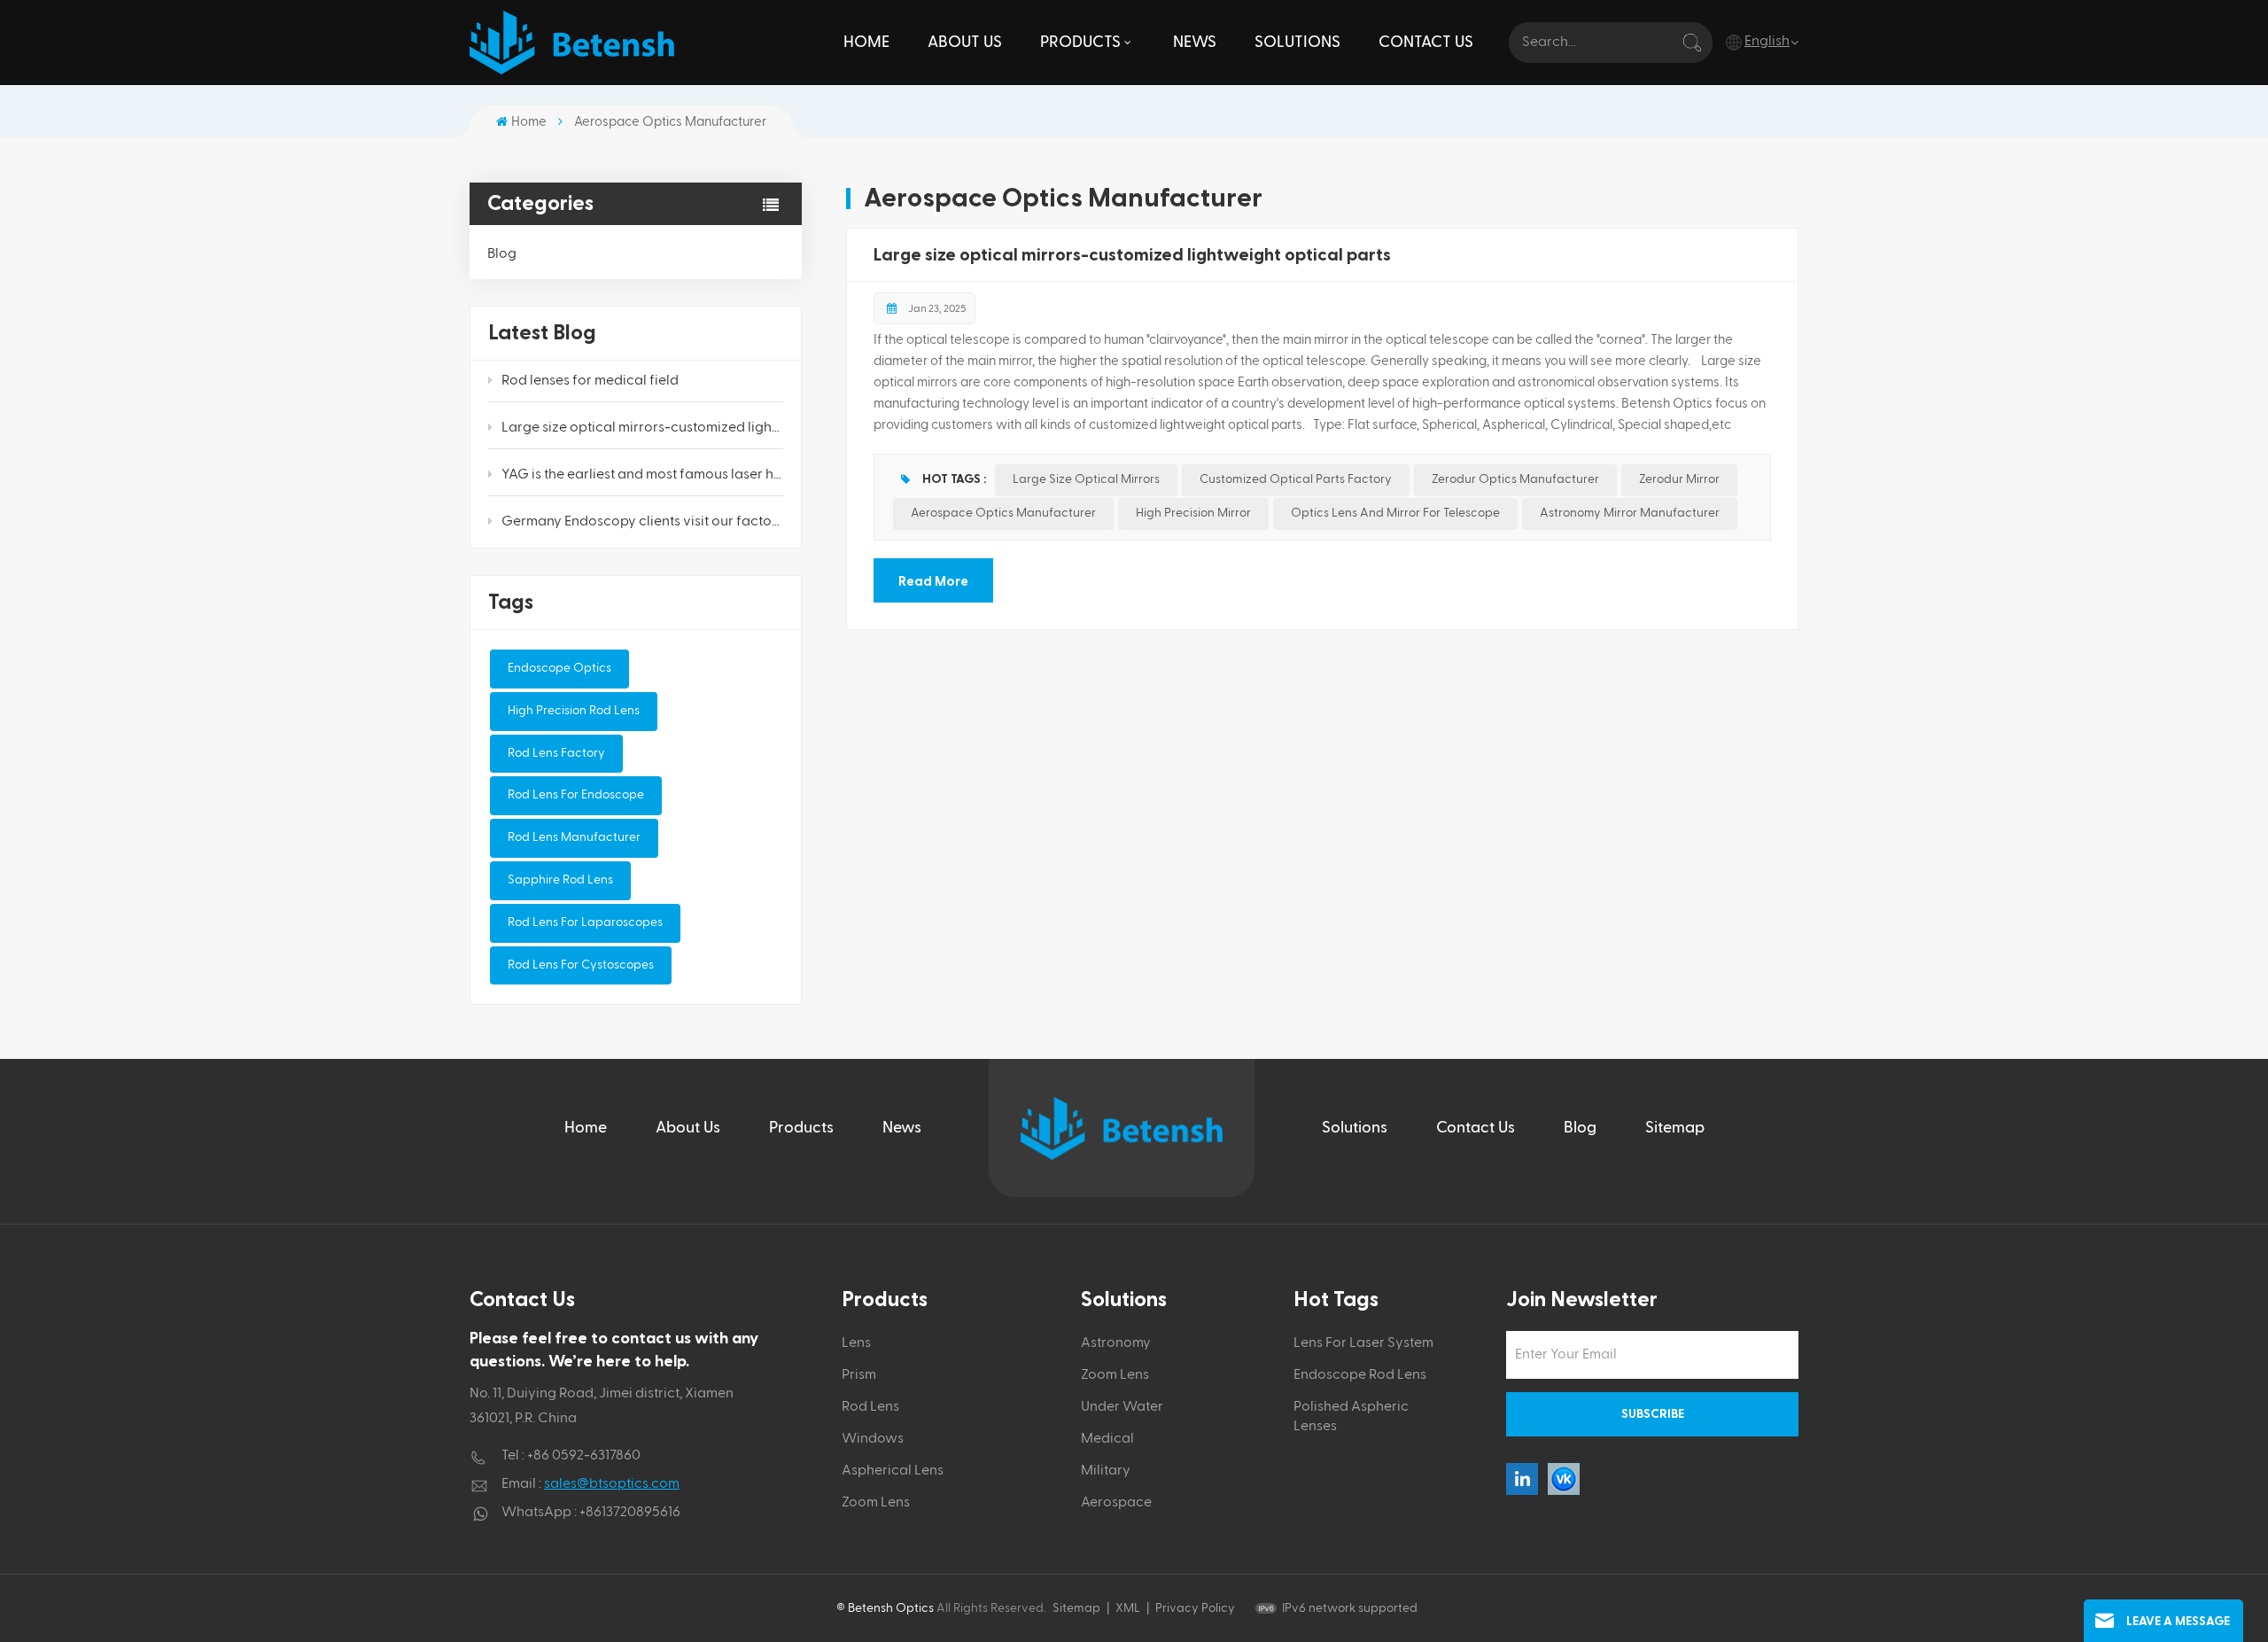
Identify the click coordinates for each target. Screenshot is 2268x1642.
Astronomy (1116, 1343)
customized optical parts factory (1296, 479)
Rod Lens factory (556, 753)
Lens (856, 1343)
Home (866, 42)
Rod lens (870, 1407)
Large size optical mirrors (1086, 479)
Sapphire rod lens (560, 880)
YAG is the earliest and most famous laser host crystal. (642, 475)
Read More (933, 582)
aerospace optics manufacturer (1003, 513)
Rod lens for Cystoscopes (581, 965)
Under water (1122, 1407)
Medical (1107, 1439)
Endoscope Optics (559, 668)
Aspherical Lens (893, 1471)
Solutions (1297, 42)
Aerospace (1116, 1503)
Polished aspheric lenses (1351, 1417)
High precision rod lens (574, 711)
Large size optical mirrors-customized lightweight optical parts (642, 428)
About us (965, 42)
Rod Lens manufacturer (574, 837)
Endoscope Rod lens (1360, 1375)
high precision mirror (1193, 513)
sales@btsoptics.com (612, 1484)
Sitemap (1675, 1128)
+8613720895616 (630, 1513)
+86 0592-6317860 (584, 1456)
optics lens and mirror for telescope (1395, 513)
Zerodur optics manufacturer (1515, 479)
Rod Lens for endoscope (576, 795)
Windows (873, 1439)
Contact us (1426, 42)
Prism (859, 1375)
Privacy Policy (1195, 1608)
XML (1128, 1608)
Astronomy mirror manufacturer (1630, 513)
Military (1106, 1471)
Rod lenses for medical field (590, 381)
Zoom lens (876, 1503)
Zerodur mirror (1679, 479)
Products (1080, 42)
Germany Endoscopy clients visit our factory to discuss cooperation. (642, 522)
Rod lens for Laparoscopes (585, 922)
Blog (502, 254)
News (1195, 42)
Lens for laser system (1363, 1343)
